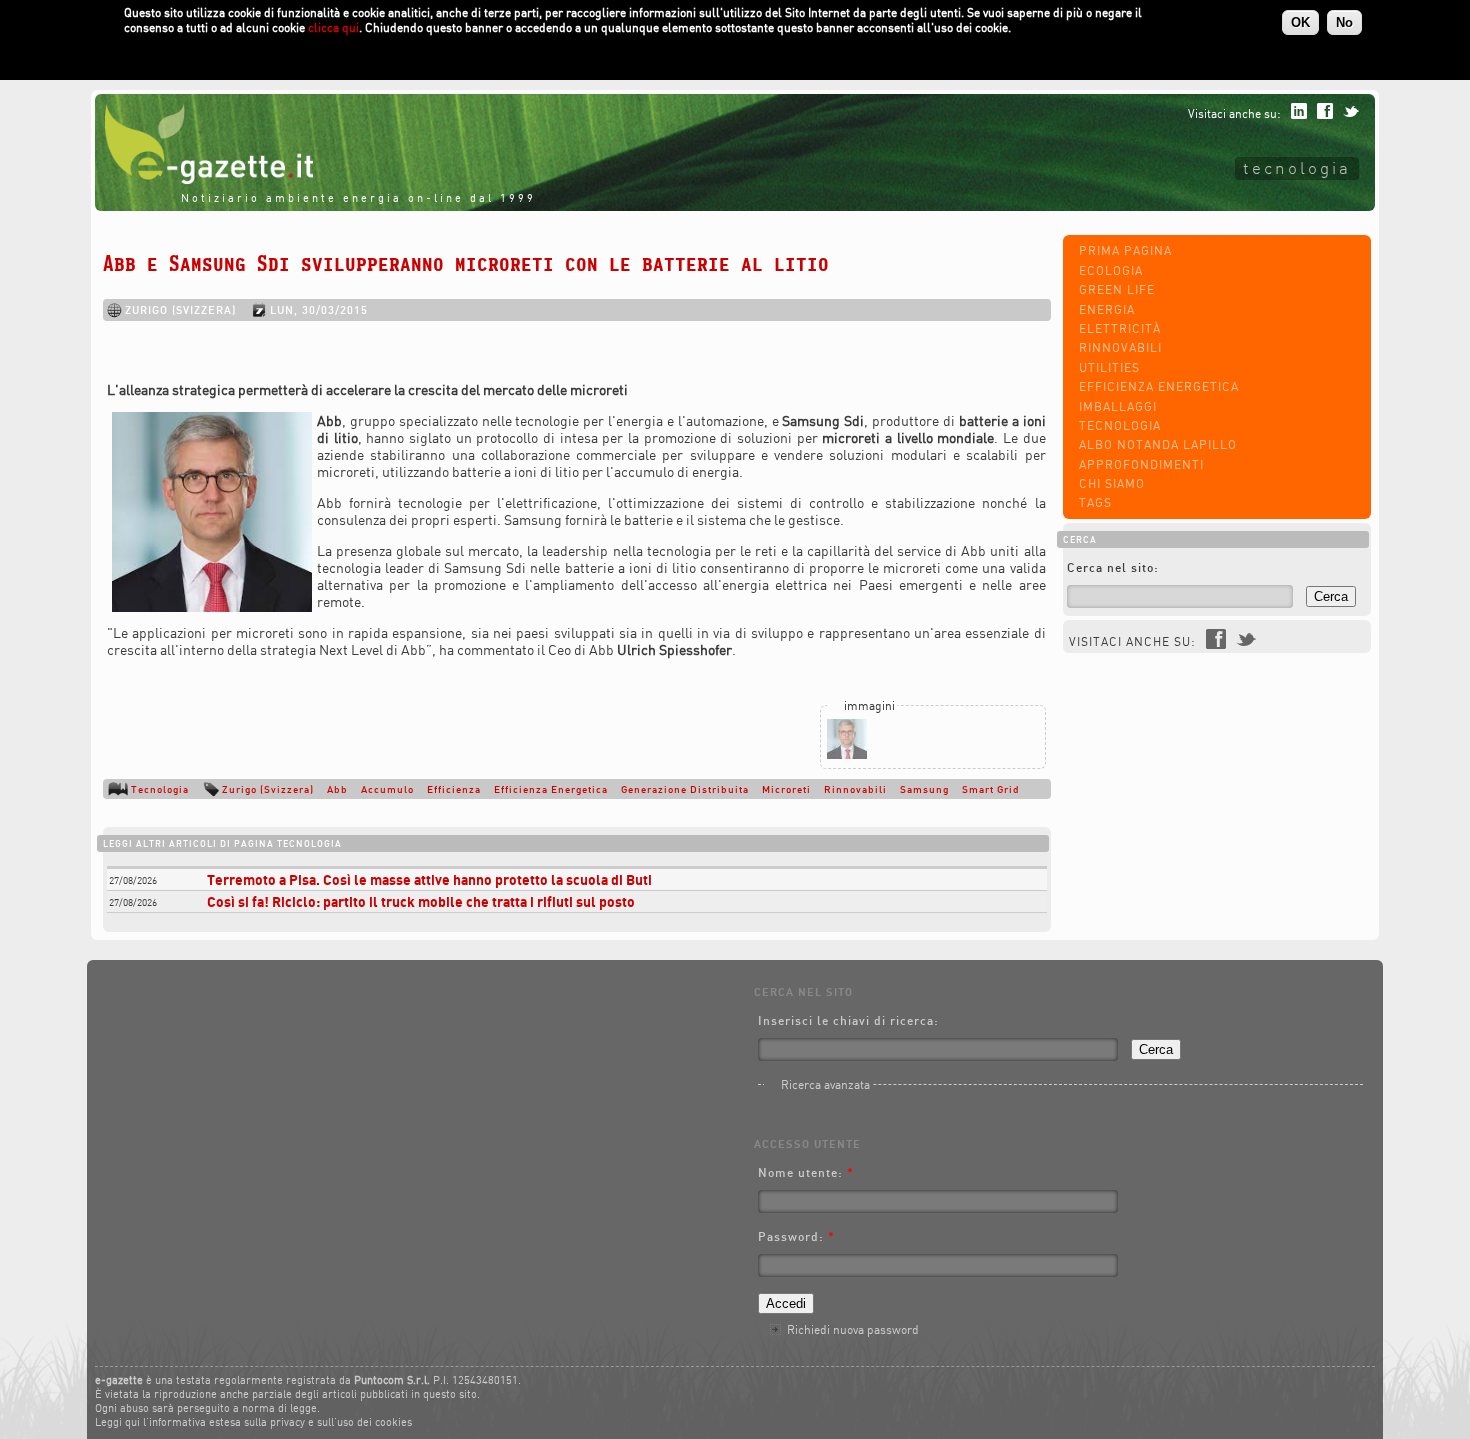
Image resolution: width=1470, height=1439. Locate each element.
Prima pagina (1125, 250)
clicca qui (333, 27)
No (1344, 22)
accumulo (387, 789)
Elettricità (1120, 328)
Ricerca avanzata (825, 1084)
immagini (869, 705)
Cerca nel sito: (1113, 567)
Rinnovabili (1120, 347)
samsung (924, 789)
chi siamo (1112, 483)
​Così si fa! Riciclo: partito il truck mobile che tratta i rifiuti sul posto (421, 901)
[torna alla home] (204, 179)
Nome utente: (806, 1172)
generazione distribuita (685, 789)
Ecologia (1111, 270)
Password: (796, 1236)
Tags (1095, 502)
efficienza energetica (551, 789)
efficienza (454, 789)
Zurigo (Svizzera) (268, 789)
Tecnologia (1297, 167)
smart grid (991, 789)
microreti (786, 789)
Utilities (1109, 367)
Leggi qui (117, 1422)
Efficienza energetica (1159, 386)
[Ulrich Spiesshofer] (847, 754)
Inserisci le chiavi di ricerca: (848, 1020)
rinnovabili (855, 789)
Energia (1107, 309)
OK (1300, 22)
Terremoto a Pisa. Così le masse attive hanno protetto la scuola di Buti (429, 879)
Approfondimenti (1141, 464)
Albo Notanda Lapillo (1158, 444)
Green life (1117, 289)
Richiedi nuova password (853, 1329)
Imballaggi (1118, 406)
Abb (337, 789)
